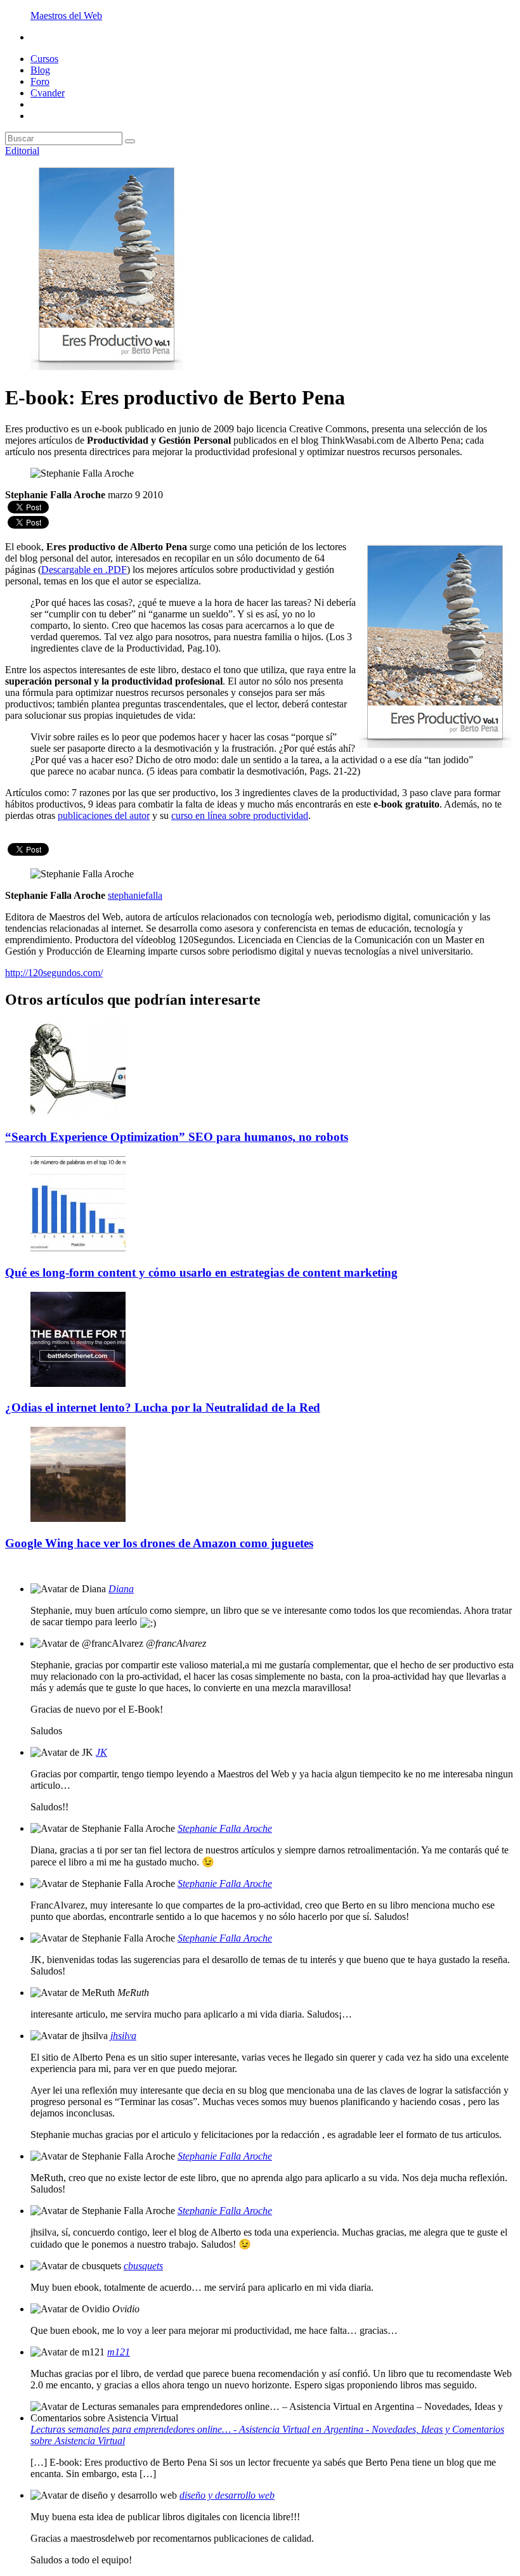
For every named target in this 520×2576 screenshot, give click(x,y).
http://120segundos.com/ (54, 973)
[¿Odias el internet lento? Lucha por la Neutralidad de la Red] (78, 1383)
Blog (40, 70)
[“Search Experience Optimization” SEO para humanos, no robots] (78, 1113)
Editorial (22, 151)
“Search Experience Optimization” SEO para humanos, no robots (177, 1137)
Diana (121, 1589)
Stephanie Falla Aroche (225, 1828)
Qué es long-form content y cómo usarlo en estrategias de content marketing (201, 1272)
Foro (40, 81)
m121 (119, 2352)
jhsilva (123, 2036)
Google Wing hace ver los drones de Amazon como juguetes (159, 1543)
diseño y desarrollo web (227, 2495)
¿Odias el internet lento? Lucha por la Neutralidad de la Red (163, 1407)
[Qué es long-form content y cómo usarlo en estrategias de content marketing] (78, 1248)
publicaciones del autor (104, 815)
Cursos (44, 59)
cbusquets (143, 2266)
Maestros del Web (66, 16)
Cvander (48, 93)
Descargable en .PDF (84, 570)
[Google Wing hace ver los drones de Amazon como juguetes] (78, 1518)
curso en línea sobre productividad (240, 815)
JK (101, 1752)
